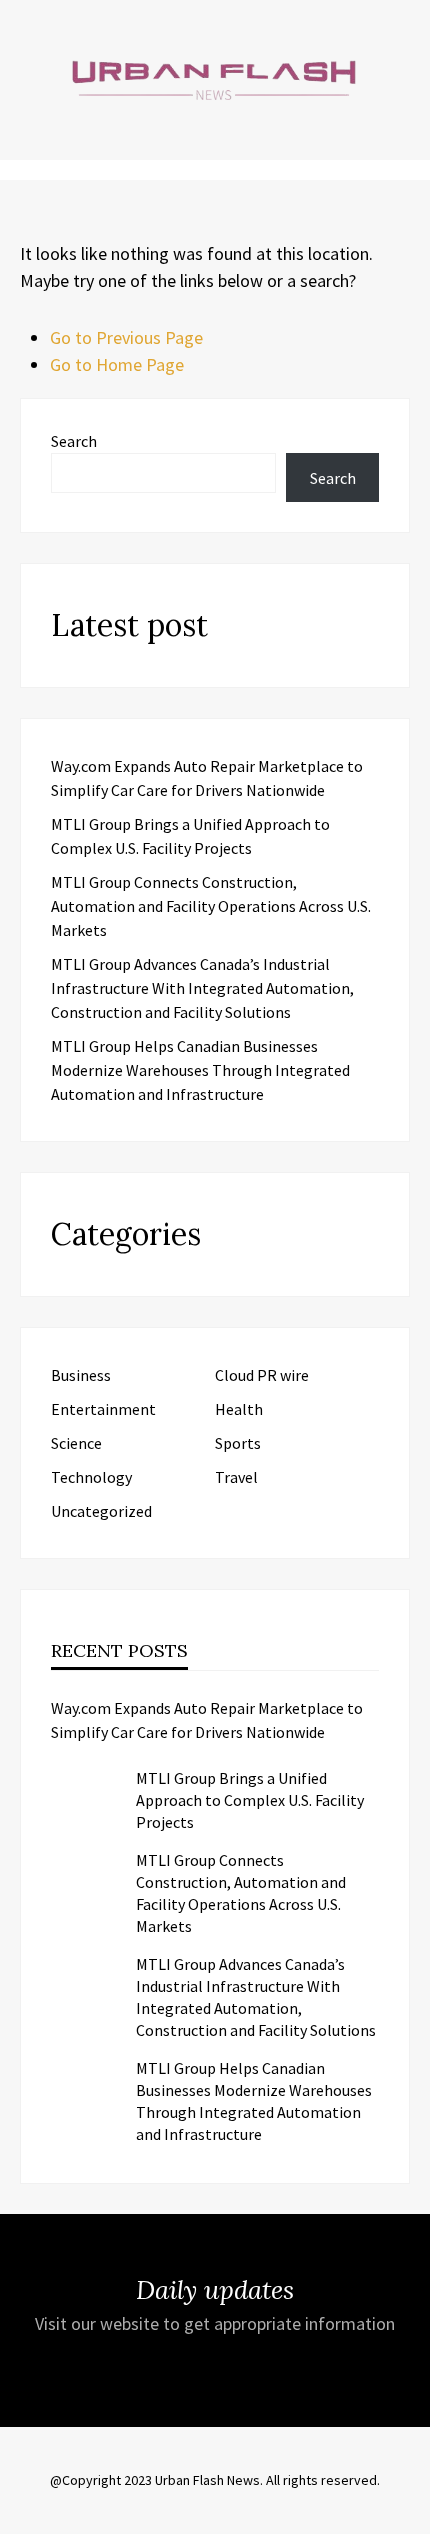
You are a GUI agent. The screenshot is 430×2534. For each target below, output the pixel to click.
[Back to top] (410, 2514)
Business (81, 1375)
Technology (91, 1477)
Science (76, 1443)
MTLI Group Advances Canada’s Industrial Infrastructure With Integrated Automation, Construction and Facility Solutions (202, 988)
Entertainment (103, 1409)
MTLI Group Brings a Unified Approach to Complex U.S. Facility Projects (250, 1800)
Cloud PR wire (262, 1375)
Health (239, 1409)
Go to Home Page (117, 364)
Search (74, 441)
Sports (238, 1443)
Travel (236, 1477)
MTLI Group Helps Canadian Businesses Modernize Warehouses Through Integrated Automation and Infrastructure (200, 1070)
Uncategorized (101, 1511)
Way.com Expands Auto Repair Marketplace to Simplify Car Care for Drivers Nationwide (207, 1720)
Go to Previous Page (126, 337)
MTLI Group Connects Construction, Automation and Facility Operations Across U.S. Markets (211, 906)
